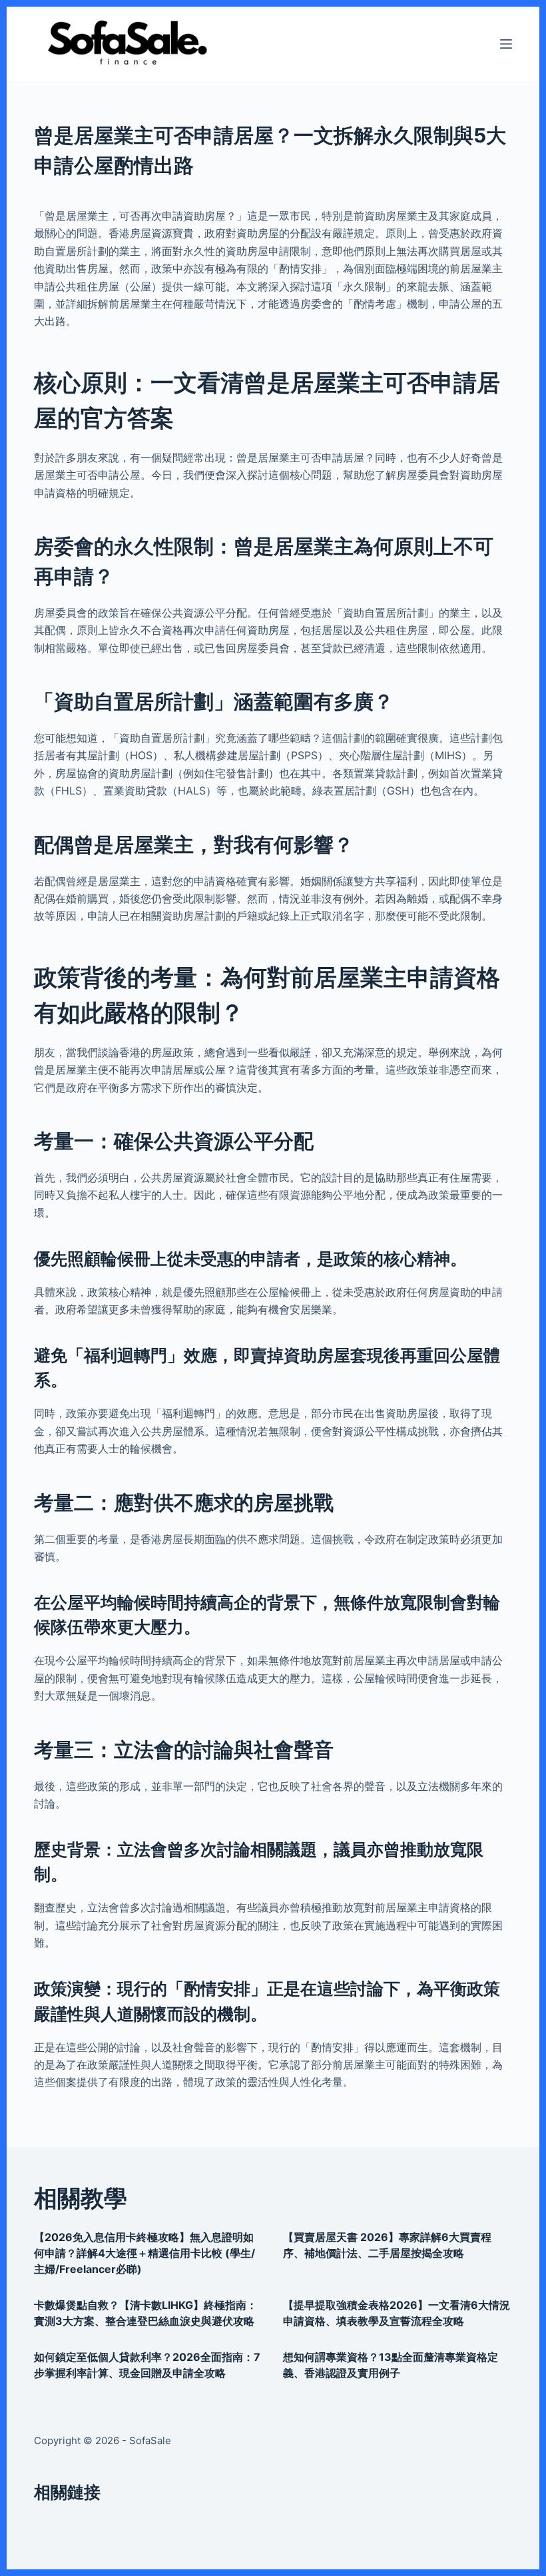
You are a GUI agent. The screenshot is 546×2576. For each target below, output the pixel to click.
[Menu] (506, 44)
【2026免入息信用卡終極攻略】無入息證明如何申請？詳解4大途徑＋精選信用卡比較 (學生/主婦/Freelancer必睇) (144, 2253)
